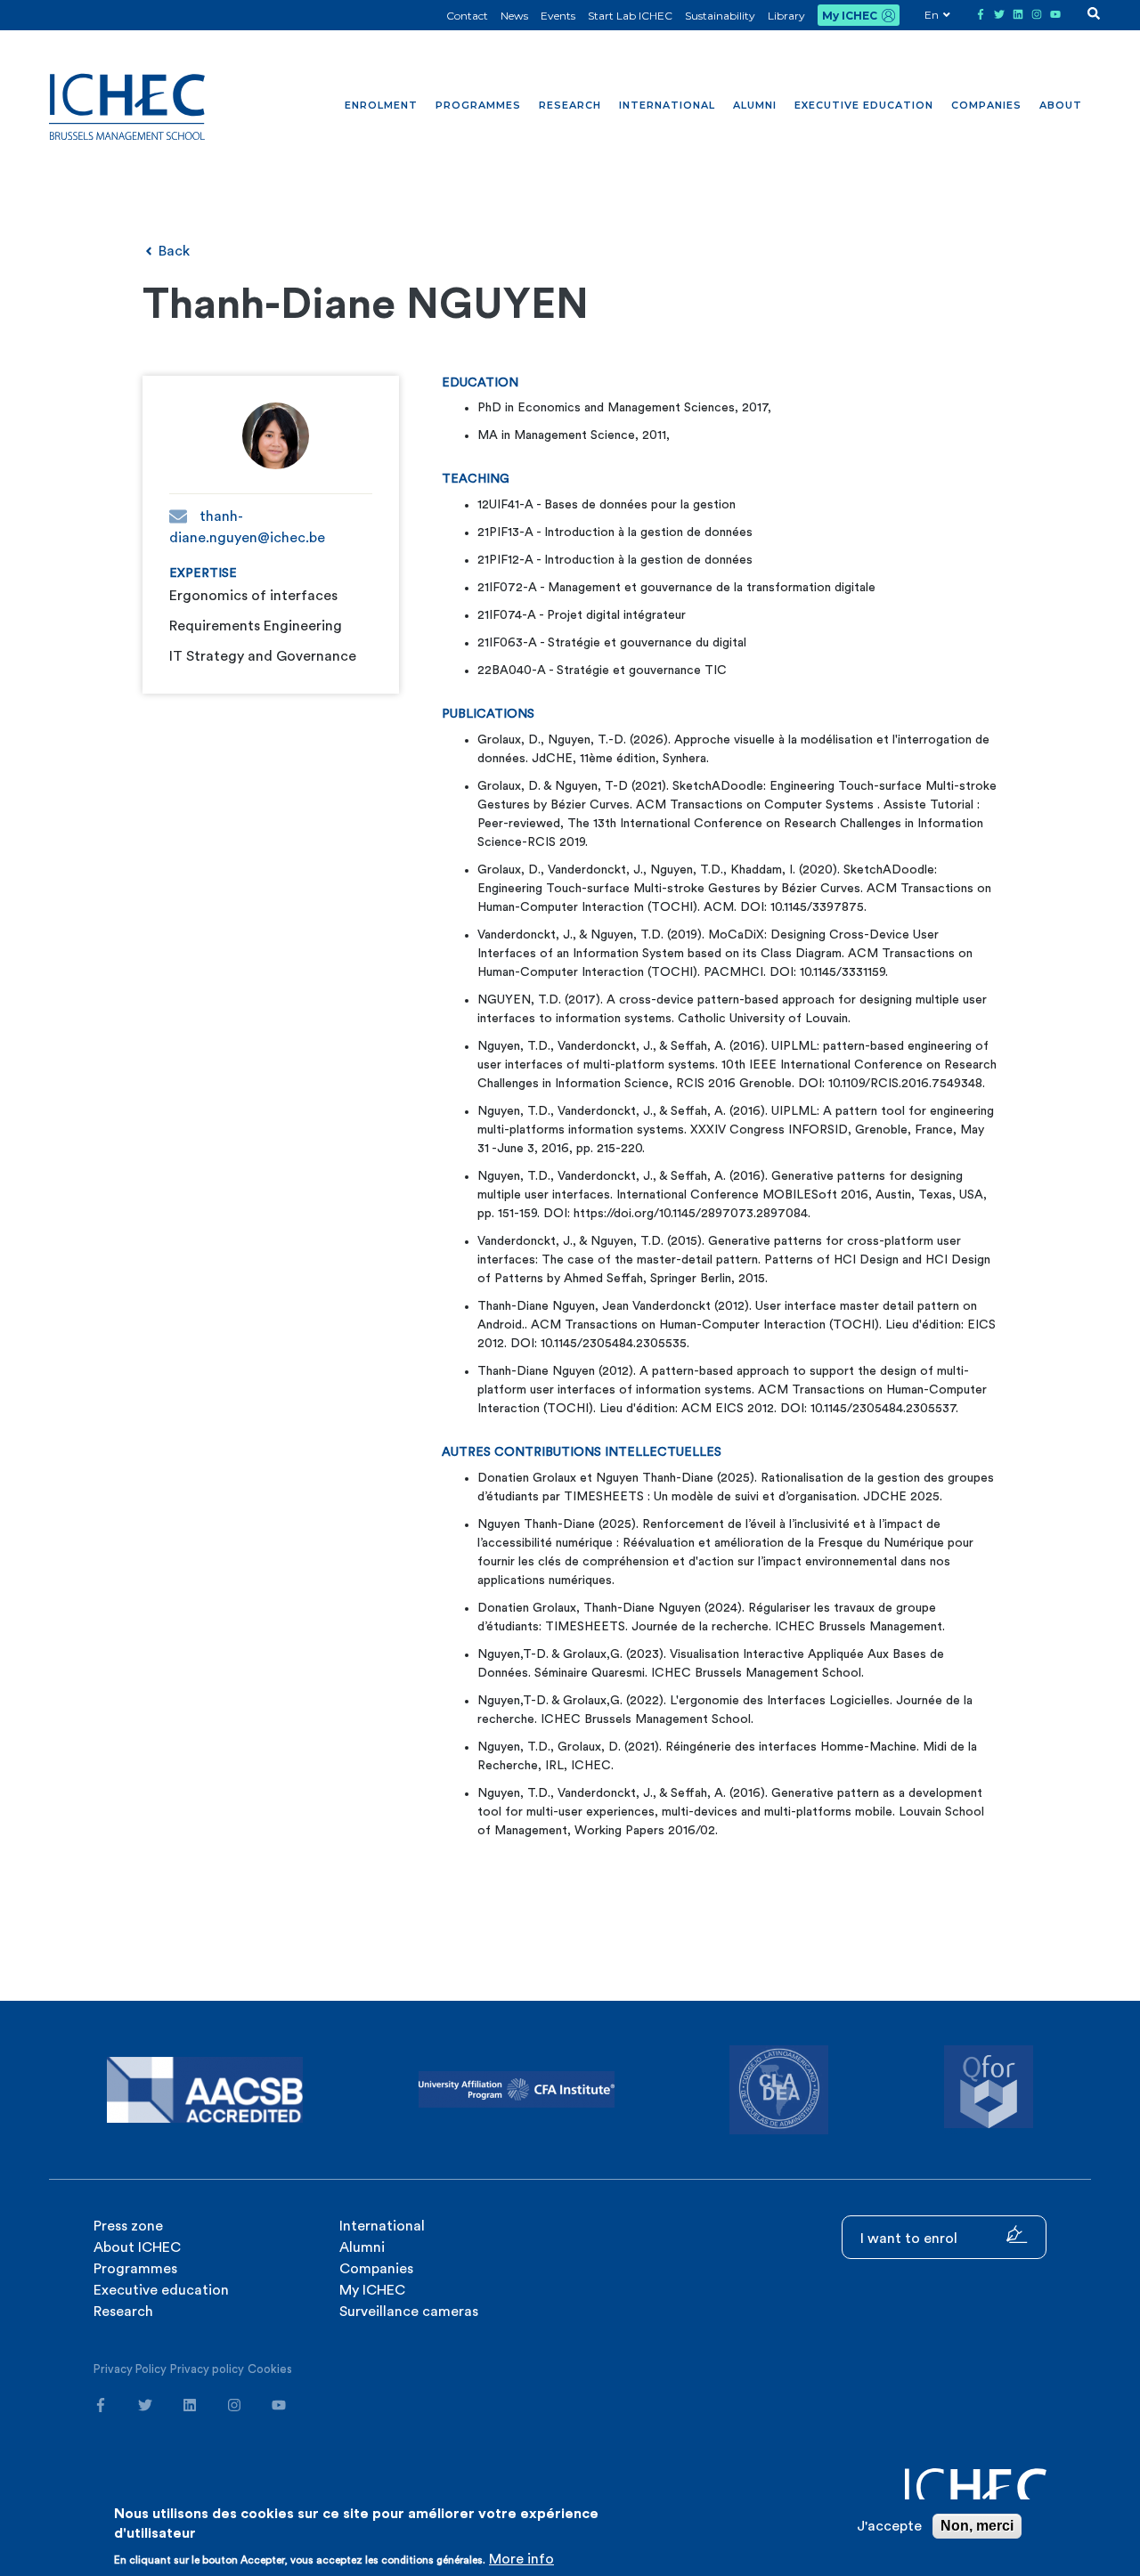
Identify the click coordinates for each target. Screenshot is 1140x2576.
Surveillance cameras (409, 2312)
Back (172, 251)
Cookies (270, 2369)
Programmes (478, 105)
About (1061, 105)
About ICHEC (137, 2247)
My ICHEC (850, 16)
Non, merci (977, 2526)
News (514, 16)
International (667, 105)
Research (570, 105)
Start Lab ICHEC (630, 16)
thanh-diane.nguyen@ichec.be (247, 527)
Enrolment (381, 105)
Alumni (755, 105)
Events (558, 16)
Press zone (128, 2226)
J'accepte (889, 2526)
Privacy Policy (130, 2369)
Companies (986, 105)
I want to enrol (911, 2239)
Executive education (864, 105)
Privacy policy (207, 2369)
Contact (467, 16)
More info (521, 2559)
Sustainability (720, 16)
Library (786, 16)
